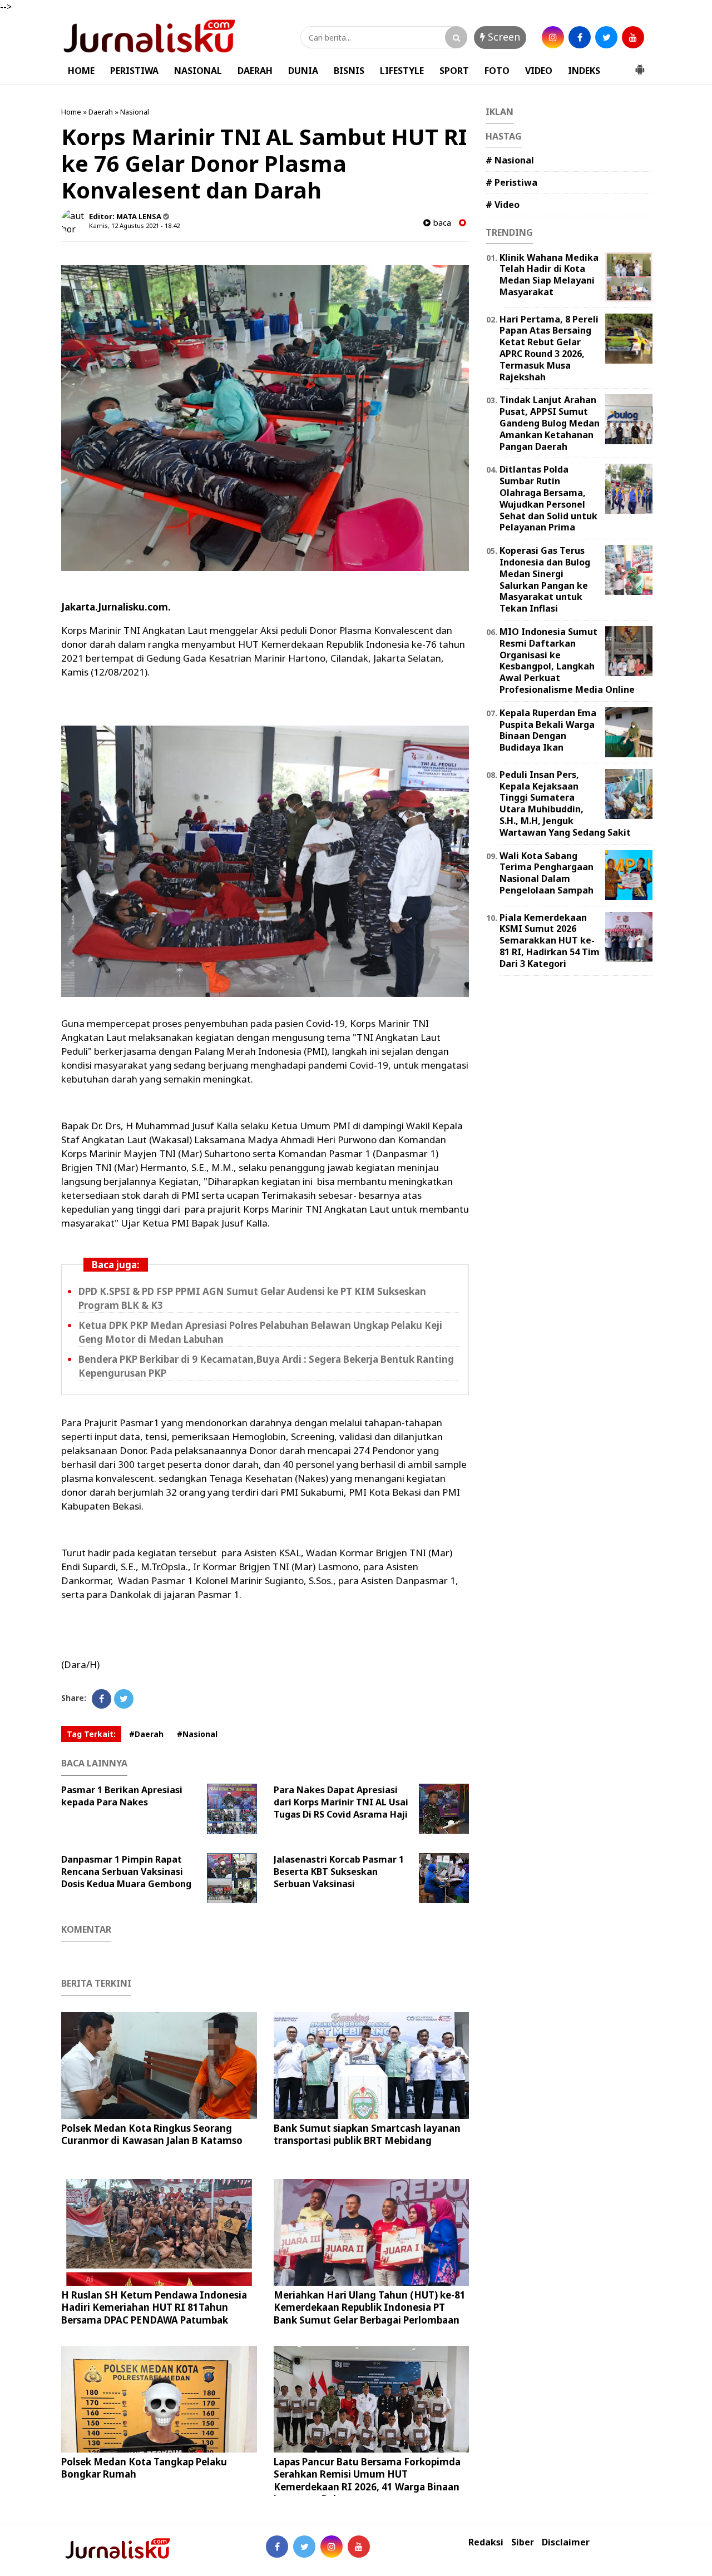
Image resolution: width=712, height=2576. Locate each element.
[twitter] (606, 37)
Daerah (101, 112)
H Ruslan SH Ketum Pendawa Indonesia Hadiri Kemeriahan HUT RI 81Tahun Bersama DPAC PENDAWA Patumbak (154, 2307)
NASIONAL (198, 71)
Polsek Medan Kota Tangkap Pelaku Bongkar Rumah (144, 2468)
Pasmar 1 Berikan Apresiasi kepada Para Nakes (122, 1796)
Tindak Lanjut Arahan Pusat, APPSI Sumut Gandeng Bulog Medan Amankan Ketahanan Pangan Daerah (550, 423)
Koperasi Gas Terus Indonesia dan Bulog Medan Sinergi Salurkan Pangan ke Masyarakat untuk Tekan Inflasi (545, 579)
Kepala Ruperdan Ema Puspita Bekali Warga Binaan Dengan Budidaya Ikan (548, 730)
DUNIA (303, 71)
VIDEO (539, 71)
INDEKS (584, 71)
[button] (640, 65)
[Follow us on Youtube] (359, 2547)
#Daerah (146, 1734)
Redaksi (486, 2542)
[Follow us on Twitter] (304, 2547)
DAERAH (255, 71)
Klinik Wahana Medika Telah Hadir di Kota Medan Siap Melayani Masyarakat (549, 275)
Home (71, 112)
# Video (503, 205)
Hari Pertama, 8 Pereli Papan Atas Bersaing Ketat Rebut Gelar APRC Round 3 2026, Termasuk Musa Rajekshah (549, 348)
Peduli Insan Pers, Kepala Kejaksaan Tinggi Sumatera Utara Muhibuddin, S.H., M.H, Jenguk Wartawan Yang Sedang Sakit (565, 803)
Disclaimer (566, 2542)
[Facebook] (102, 1699)
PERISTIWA (134, 71)
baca (441, 223)
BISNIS (349, 71)
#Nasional (197, 1734)
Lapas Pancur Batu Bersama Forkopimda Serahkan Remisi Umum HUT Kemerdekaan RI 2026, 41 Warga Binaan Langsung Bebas (367, 2480)
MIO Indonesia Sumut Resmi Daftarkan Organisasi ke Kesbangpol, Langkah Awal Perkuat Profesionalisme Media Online (567, 661)
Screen (503, 37)
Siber (523, 2542)
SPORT (454, 71)
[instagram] (553, 37)
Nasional (135, 112)
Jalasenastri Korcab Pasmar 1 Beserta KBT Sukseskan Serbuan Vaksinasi (339, 1872)
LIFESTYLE (402, 71)
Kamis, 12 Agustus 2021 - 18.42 (134, 225)
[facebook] (580, 37)
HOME (81, 71)
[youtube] (633, 37)
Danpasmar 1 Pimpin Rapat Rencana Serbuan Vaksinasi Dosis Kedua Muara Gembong (126, 1872)
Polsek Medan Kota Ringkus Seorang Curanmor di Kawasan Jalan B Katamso (152, 2134)
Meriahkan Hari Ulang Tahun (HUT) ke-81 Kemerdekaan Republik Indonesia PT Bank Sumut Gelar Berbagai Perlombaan (370, 2307)
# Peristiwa (511, 182)
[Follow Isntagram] (332, 2547)
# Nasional (510, 160)
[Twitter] (124, 1699)
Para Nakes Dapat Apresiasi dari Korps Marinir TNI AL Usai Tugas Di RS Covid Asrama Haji (341, 1802)
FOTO (497, 71)
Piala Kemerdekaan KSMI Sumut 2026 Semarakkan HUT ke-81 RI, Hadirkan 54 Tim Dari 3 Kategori (550, 940)
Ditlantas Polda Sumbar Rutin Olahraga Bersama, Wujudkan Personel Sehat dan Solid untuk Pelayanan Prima (548, 498)
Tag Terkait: (91, 1734)
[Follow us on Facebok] (277, 2547)
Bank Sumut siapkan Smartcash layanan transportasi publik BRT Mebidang (367, 2134)
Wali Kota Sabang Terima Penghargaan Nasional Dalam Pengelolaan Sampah (547, 873)
